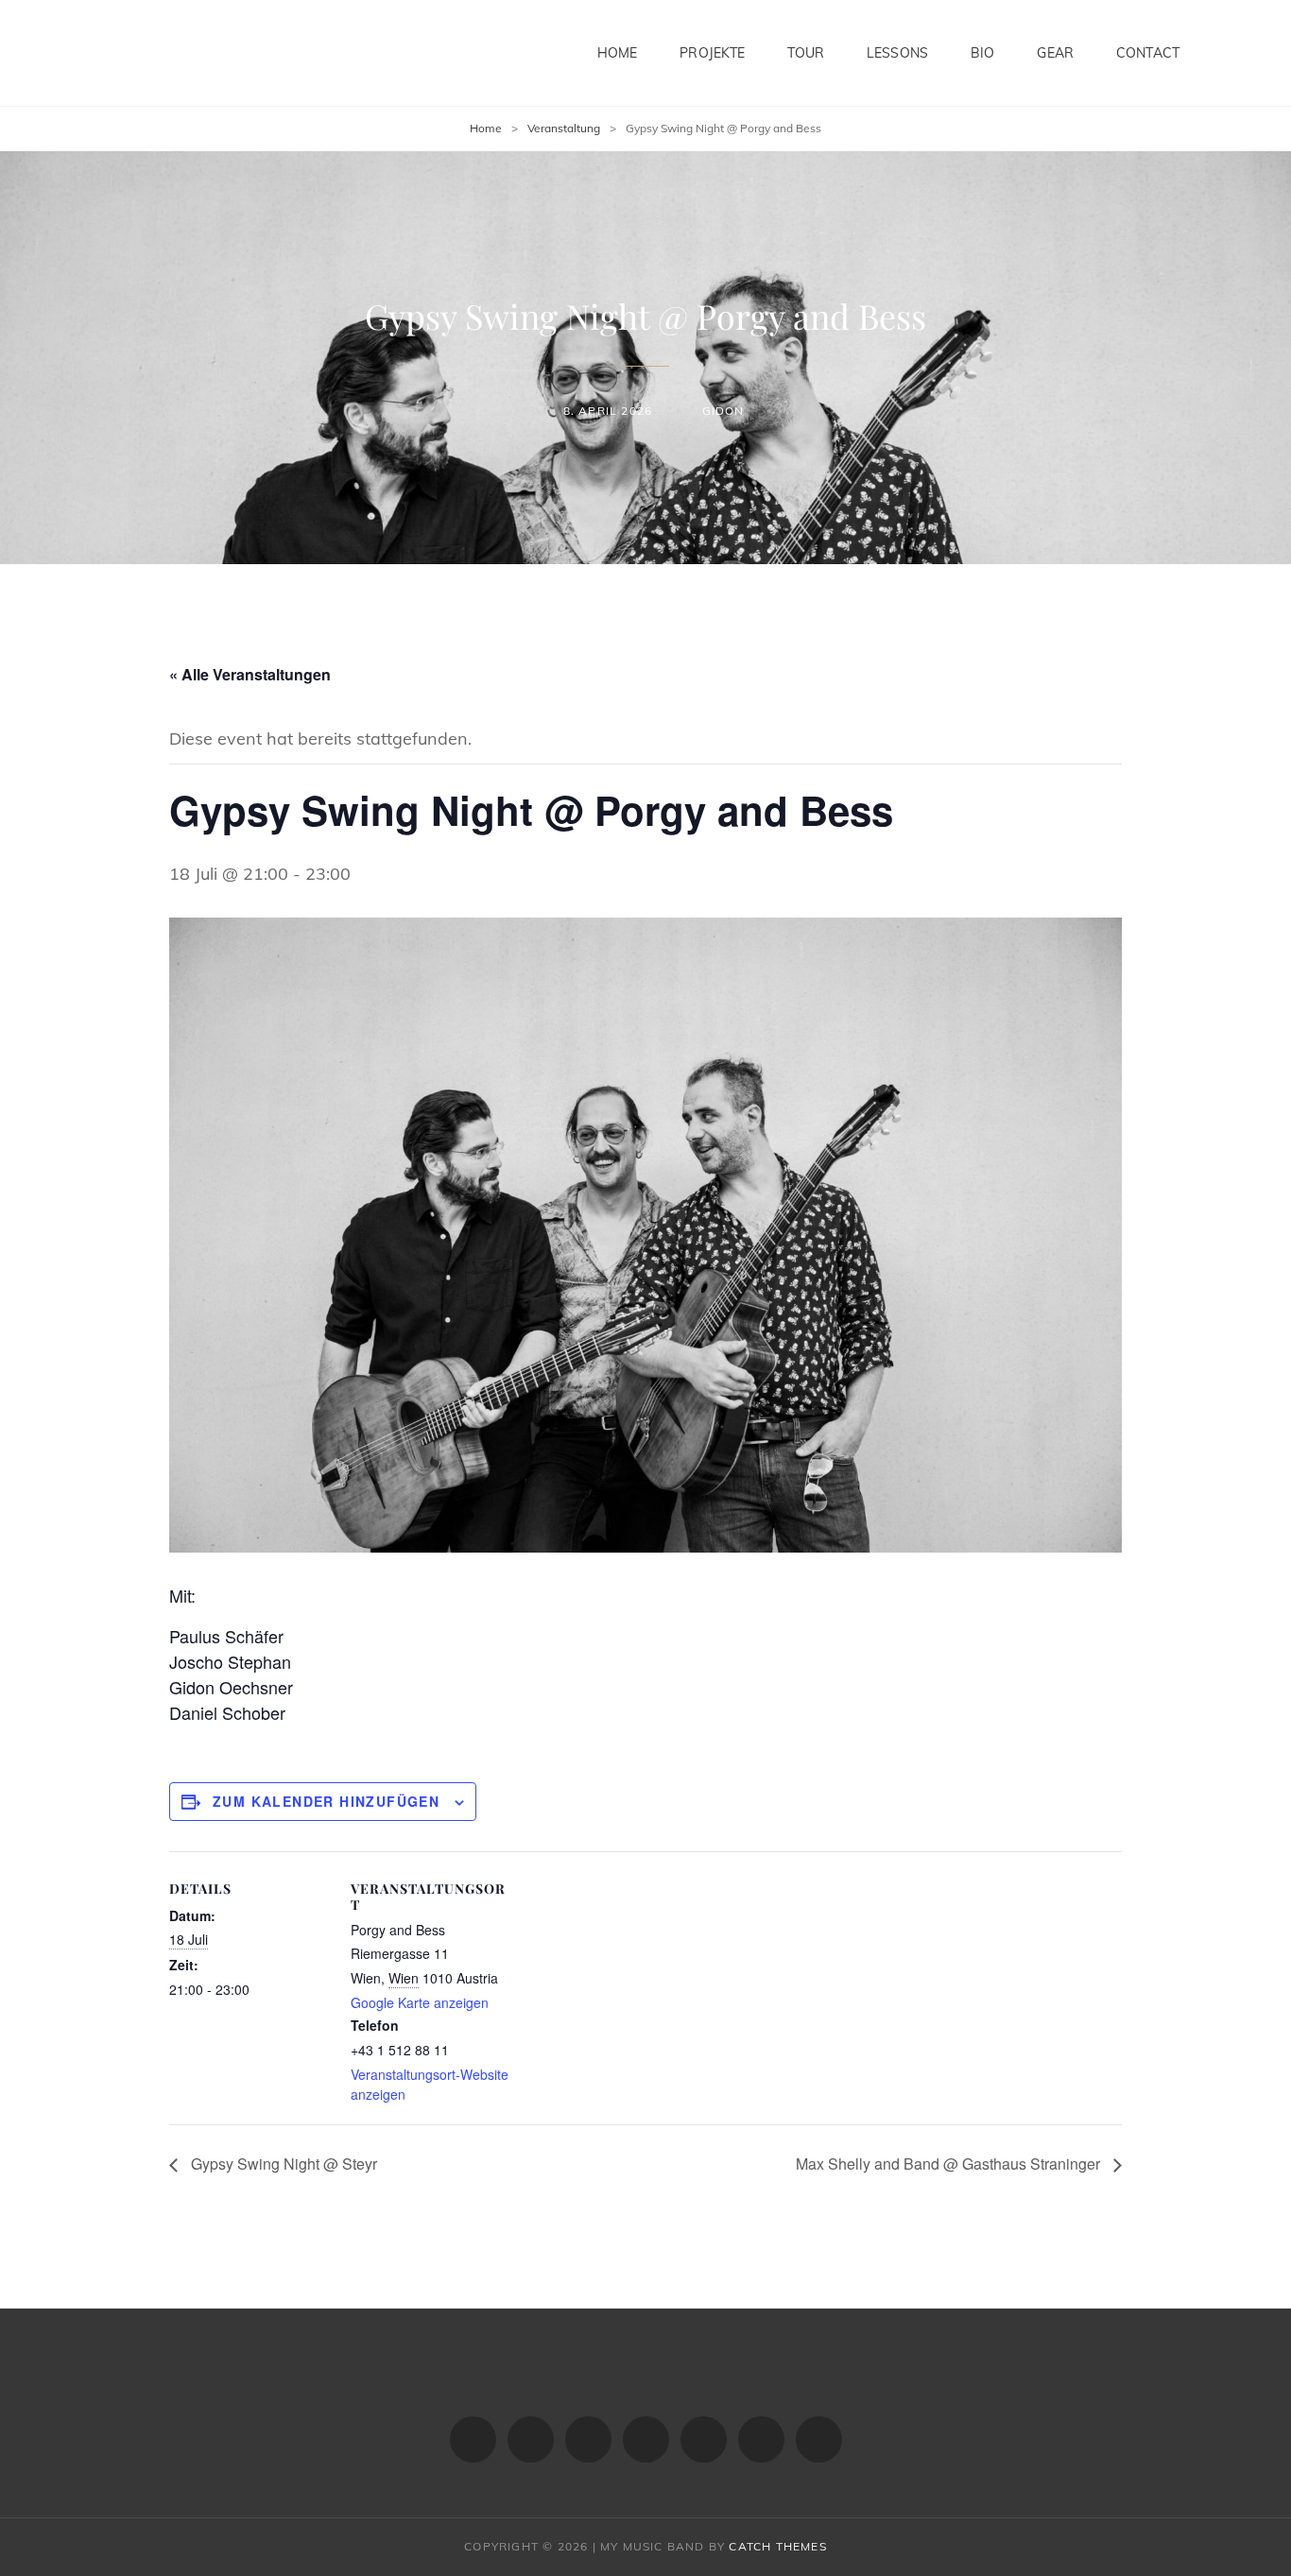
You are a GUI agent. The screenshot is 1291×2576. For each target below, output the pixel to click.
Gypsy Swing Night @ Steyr (282, 2164)
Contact (1148, 53)
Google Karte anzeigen (420, 2002)
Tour (806, 53)
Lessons (897, 53)
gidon (723, 411)
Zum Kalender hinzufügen (326, 1801)
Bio (982, 53)
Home (618, 53)
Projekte (712, 53)
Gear (1055, 53)
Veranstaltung (564, 128)
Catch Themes (777, 2546)
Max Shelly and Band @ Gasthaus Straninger (950, 2164)
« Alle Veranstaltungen (250, 674)
